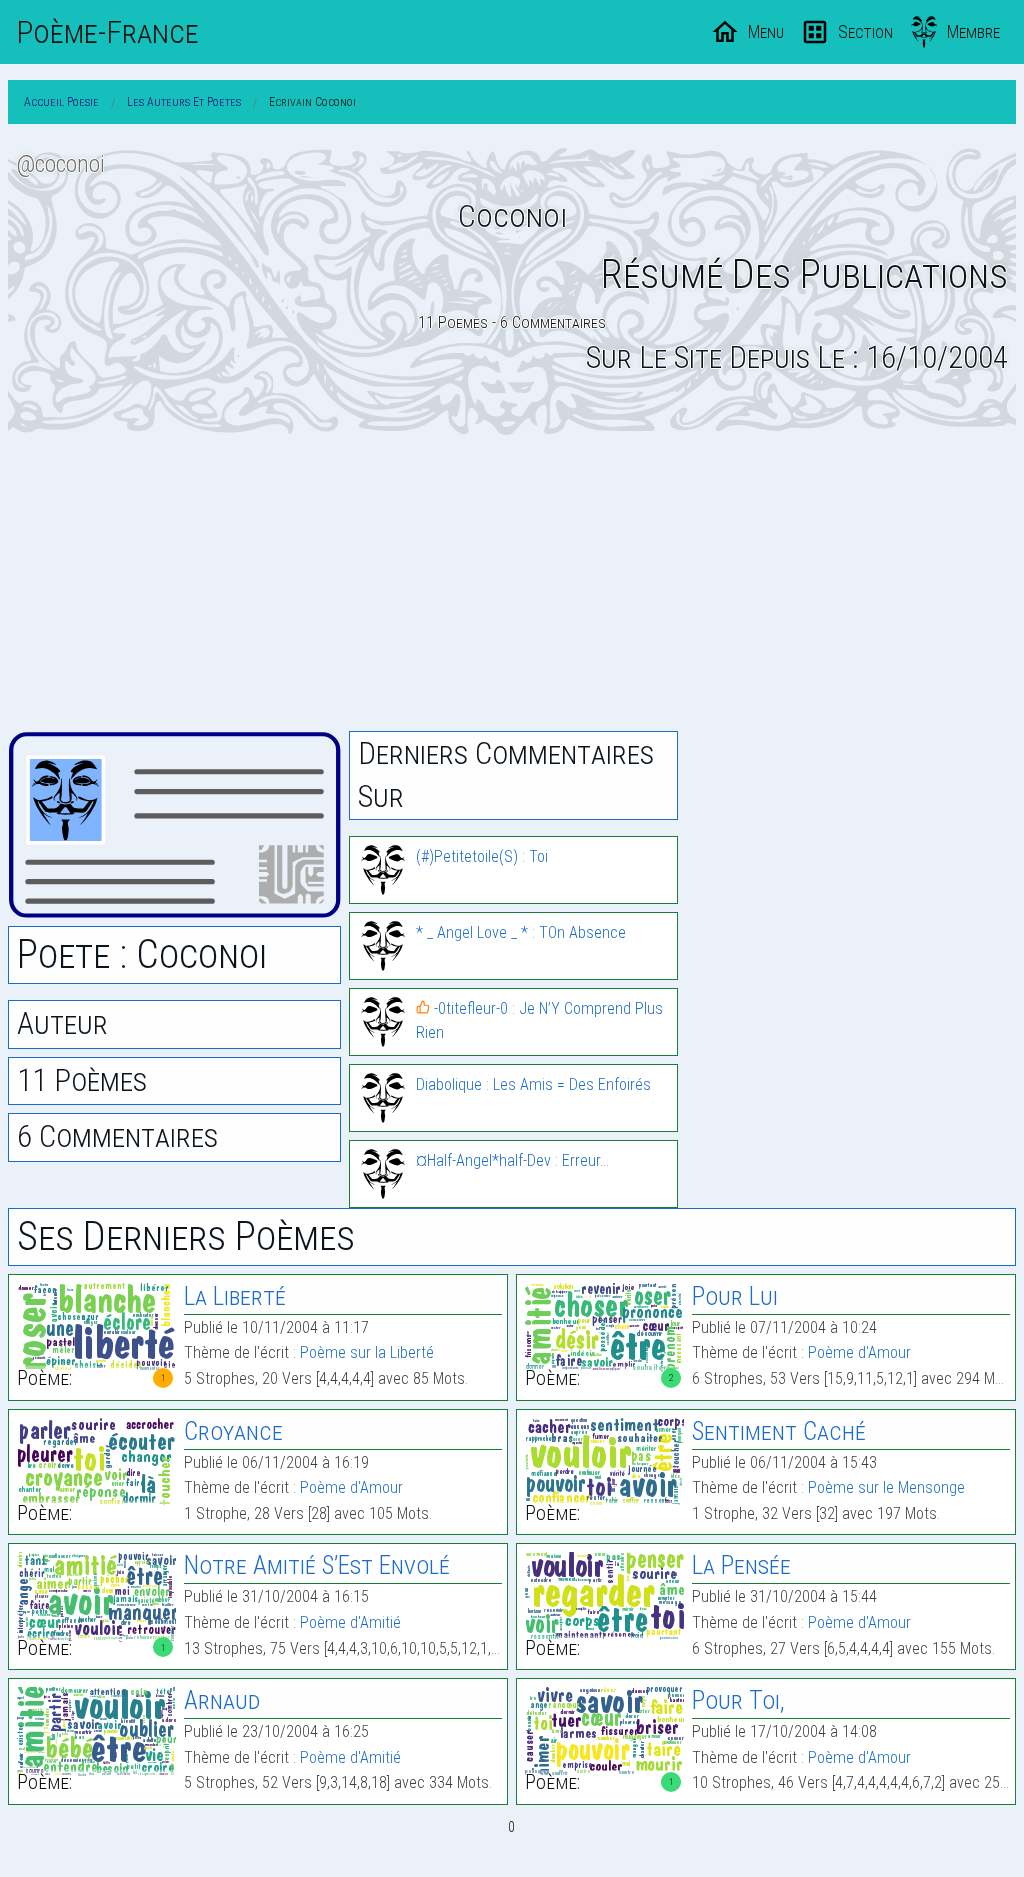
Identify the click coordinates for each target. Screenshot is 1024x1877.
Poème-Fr (107, 32)
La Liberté (235, 1296)
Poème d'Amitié (350, 1622)
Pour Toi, (738, 1700)
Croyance (233, 1431)
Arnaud (222, 1700)
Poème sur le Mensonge (886, 1487)
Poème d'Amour (859, 1352)
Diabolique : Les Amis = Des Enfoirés (533, 1084)
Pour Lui (735, 1296)
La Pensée (741, 1565)
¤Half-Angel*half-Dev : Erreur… (512, 1160)
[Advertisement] (512, 583)
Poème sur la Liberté (367, 1352)
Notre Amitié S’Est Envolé (317, 1565)
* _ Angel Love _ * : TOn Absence (521, 932)
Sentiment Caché (779, 1431)
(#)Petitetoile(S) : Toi (482, 856)
